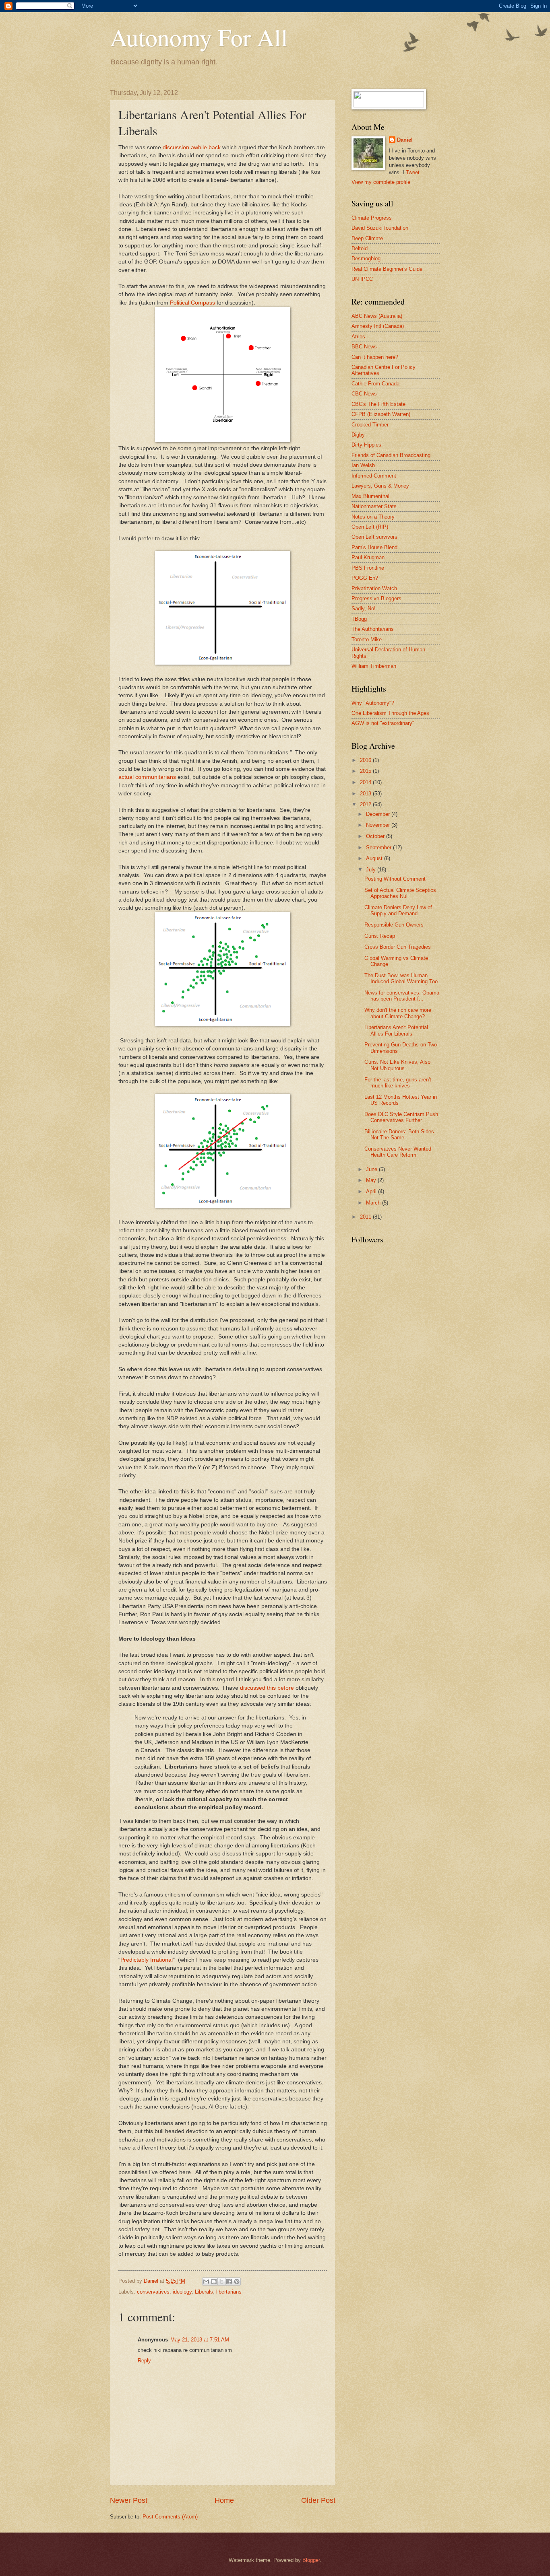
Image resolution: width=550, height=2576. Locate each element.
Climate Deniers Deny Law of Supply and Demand (398, 910)
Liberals (204, 2292)
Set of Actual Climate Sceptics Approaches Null (400, 893)
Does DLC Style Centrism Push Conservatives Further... (401, 1117)
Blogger (311, 2560)
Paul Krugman (368, 557)
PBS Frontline (368, 568)
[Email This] (206, 2282)
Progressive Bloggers (376, 598)
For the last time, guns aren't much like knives (398, 1083)
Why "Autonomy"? (373, 703)
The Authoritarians (373, 629)
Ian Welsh (363, 465)
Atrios (358, 337)
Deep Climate (367, 238)
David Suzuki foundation (380, 228)
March (374, 1203)
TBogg (359, 619)
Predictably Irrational (147, 1960)
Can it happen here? (375, 357)
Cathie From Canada (375, 384)
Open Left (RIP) (370, 527)
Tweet (413, 172)
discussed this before (267, 1688)
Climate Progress (372, 218)
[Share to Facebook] (229, 2282)
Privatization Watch (374, 588)
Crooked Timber (370, 425)
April (372, 1191)
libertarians (229, 2292)
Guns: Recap (380, 936)
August (375, 858)
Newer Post (129, 2500)
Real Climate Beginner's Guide (387, 269)
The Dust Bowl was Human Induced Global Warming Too (401, 978)
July (372, 870)
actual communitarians (147, 777)
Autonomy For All (199, 37)
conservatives (153, 2292)
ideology (182, 2292)
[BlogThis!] (214, 2282)
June (372, 1169)
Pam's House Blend (374, 547)
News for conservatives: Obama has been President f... (402, 996)
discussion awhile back (192, 147)
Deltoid (360, 248)
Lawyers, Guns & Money (380, 486)
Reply (144, 2361)
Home (224, 2500)
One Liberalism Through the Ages (390, 713)
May (372, 1180)
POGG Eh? (365, 578)
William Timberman (374, 666)
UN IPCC (362, 279)
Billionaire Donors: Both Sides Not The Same (399, 1135)
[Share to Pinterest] (237, 2282)
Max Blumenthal (370, 496)
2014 (366, 782)
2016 (366, 760)
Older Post (318, 2500)
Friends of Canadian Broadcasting (391, 455)
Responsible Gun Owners (394, 925)
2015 (366, 771)
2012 (366, 804)
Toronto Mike (367, 639)
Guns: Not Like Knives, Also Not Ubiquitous (397, 1065)
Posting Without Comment (395, 879)
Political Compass (192, 303)
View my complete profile (381, 182)
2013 (366, 794)
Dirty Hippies (366, 445)
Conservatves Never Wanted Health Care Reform (398, 1152)
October (376, 836)
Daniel (405, 140)
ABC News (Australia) (377, 316)
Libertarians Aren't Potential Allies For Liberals (396, 1030)
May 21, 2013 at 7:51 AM (200, 2340)
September (379, 847)
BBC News (364, 347)
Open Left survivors (374, 537)
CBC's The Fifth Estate (378, 404)
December (379, 814)
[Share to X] (221, 2282)
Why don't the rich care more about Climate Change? (398, 1013)
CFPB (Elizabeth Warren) (381, 414)
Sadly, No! (364, 608)
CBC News (364, 394)
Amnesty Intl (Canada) (378, 326)
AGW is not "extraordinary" (383, 723)
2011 (366, 1217)
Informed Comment (374, 476)
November (379, 825)
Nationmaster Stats (374, 506)
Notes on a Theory (373, 517)
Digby (358, 435)
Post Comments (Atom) (170, 2517)
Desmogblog (366, 258)
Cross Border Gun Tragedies (398, 947)
